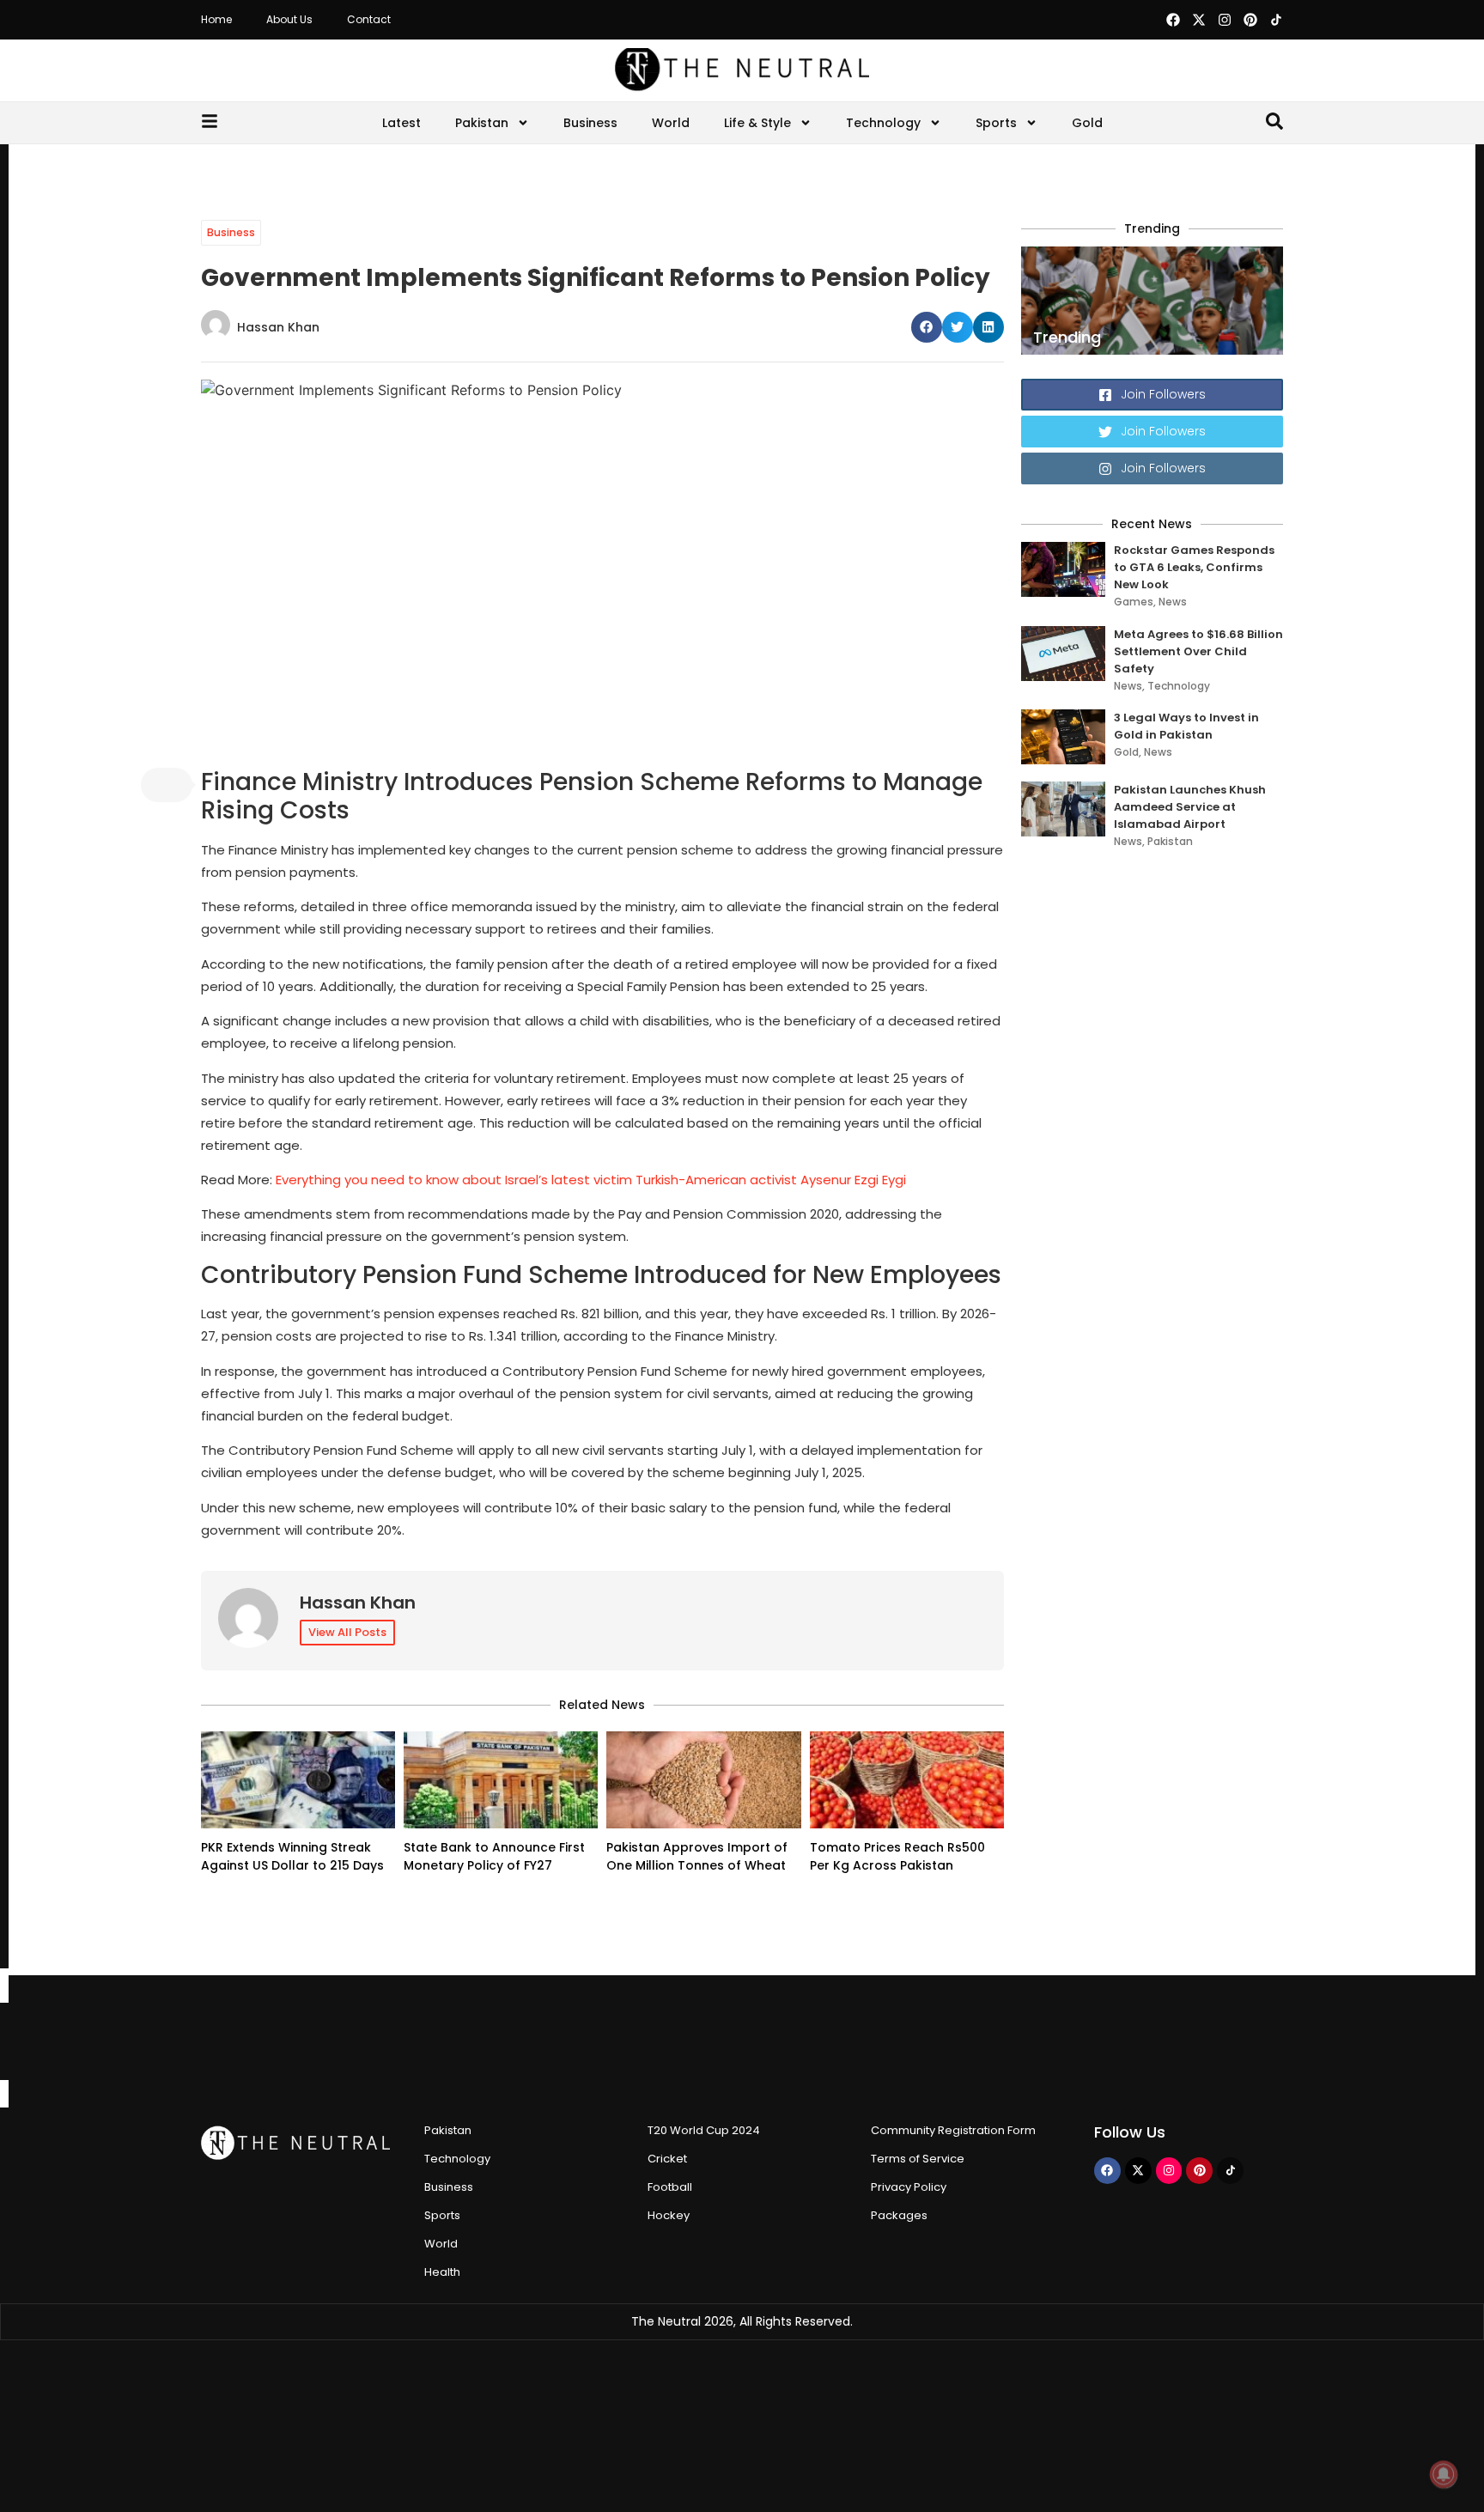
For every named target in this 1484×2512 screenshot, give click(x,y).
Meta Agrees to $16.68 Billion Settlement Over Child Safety (1198, 651)
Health (442, 2272)
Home (216, 19)
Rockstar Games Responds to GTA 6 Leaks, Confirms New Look (1194, 567)
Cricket (667, 2159)
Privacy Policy (909, 2187)
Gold (1087, 123)
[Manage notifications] (1444, 2474)
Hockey (669, 2215)
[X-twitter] (1199, 20)
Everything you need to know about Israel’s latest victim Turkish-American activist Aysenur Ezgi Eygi (591, 1180)
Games (1134, 602)
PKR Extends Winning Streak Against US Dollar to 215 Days (292, 1856)
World (671, 123)
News (1173, 602)
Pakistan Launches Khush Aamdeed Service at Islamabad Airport (1190, 807)
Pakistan (482, 123)
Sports (996, 123)
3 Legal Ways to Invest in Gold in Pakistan (1186, 726)
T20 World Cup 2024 (704, 2130)
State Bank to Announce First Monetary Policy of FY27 (494, 1856)
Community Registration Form (953, 2130)
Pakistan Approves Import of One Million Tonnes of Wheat (697, 1856)
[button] (927, 327)
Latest (401, 123)
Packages (899, 2215)
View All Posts (347, 1632)
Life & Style (757, 123)
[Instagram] (1225, 20)
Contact (369, 19)
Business (590, 123)
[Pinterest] (1250, 20)
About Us (289, 19)
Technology (883, 123)
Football (670, 2187)
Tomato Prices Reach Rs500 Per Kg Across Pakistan (897, 1856)
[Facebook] (1173, 20)
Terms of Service (918, 2159)
